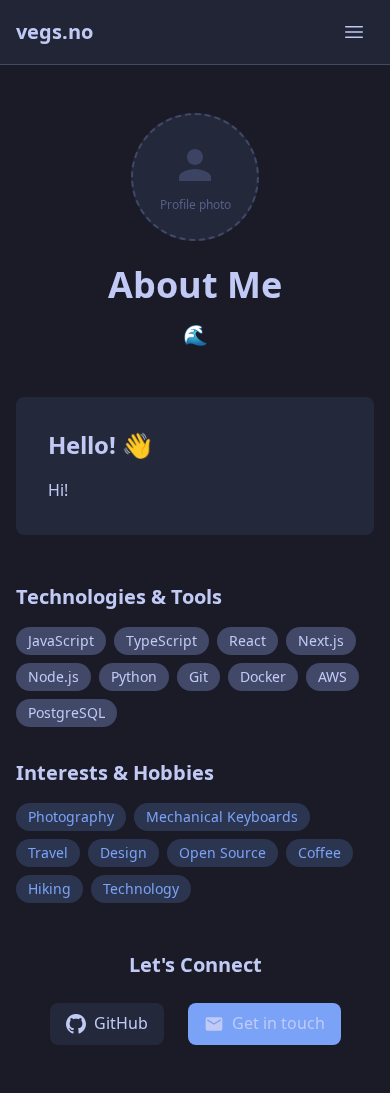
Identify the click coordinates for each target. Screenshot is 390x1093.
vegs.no (54, 31)
